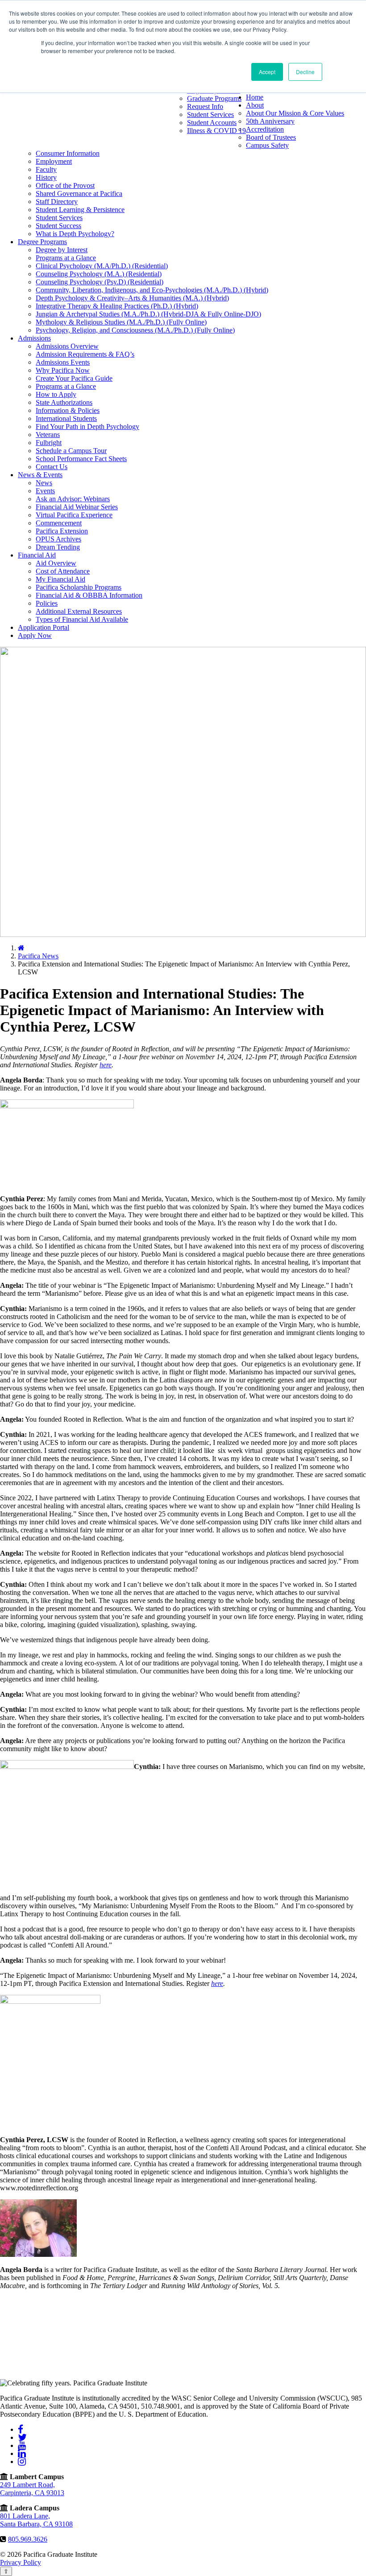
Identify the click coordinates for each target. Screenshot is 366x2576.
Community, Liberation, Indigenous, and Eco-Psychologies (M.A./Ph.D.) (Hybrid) (152, 290)
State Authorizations (64, 402)
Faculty (46, 169)
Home (255, 97)
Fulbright (49, 443)
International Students (66, 418)
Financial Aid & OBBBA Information (89, 595)
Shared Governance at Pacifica (79, 194)
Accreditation (265, 129)
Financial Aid (37, 555)
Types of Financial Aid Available (82, 619)
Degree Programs (42, 242)
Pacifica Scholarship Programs (79, 587)
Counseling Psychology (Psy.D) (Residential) (100, 282)
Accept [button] (267, 72)
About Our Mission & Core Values (295, 113)
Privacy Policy (21, 2562)
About (255, 105)
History (46, 177)
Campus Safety (267, 145)
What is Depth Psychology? (75, 234)
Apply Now (35, 635)
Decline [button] (305, 72)
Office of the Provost (65, 185)
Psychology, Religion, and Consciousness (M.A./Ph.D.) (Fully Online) (135, 330)
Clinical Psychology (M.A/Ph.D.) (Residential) (102, 266)
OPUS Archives (58, 539)
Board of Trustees (271, 137)
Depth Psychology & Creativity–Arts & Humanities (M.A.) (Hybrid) (132, 298)
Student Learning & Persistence (80, 210)
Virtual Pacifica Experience (74, 515)
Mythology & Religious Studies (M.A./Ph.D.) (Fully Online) (121, 322)
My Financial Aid (60, 579)
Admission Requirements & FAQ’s (85, 354)
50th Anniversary (270, 121)
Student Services (210, 114)
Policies (47, 603)
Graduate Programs (214, 98)
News (44, 483)
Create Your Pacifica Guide (74, 378)
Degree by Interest (62, 250)
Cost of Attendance (63, 571)
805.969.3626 (28, 2539)
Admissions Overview (67, 346)
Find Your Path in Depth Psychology (87, 427)
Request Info (205, 106)
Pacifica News (38, 956)
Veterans (48, 435)
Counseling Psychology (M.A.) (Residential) (99, 274)
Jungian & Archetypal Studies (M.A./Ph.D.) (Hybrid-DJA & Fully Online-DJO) (148, 314)
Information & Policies (68, 410)
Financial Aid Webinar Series (77, 507)
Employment (54, 161)
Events (45, 491)
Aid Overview (56, 563)
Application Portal (44, 627)
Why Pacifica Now (63, 370)
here (106, 1065)
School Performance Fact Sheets (81, 459)
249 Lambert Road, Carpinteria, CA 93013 (32, 2489)
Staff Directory (57, 202)
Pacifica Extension (62, 531)
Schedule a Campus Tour (71, 451)
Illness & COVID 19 (216, 131)
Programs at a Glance (66, 258)
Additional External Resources (79, 611)
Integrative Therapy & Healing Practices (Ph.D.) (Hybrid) (117, 306)
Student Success (58, 226)
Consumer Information (68, 153)
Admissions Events (63, 362)
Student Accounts (212, 123)
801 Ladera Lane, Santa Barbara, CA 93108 (36, 2520)
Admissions (34, 338)
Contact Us (52, 467)
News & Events (40, 475)
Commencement (59, 523)
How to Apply (56, 394)
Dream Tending (58, 547)
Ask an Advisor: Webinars (73, 499)
